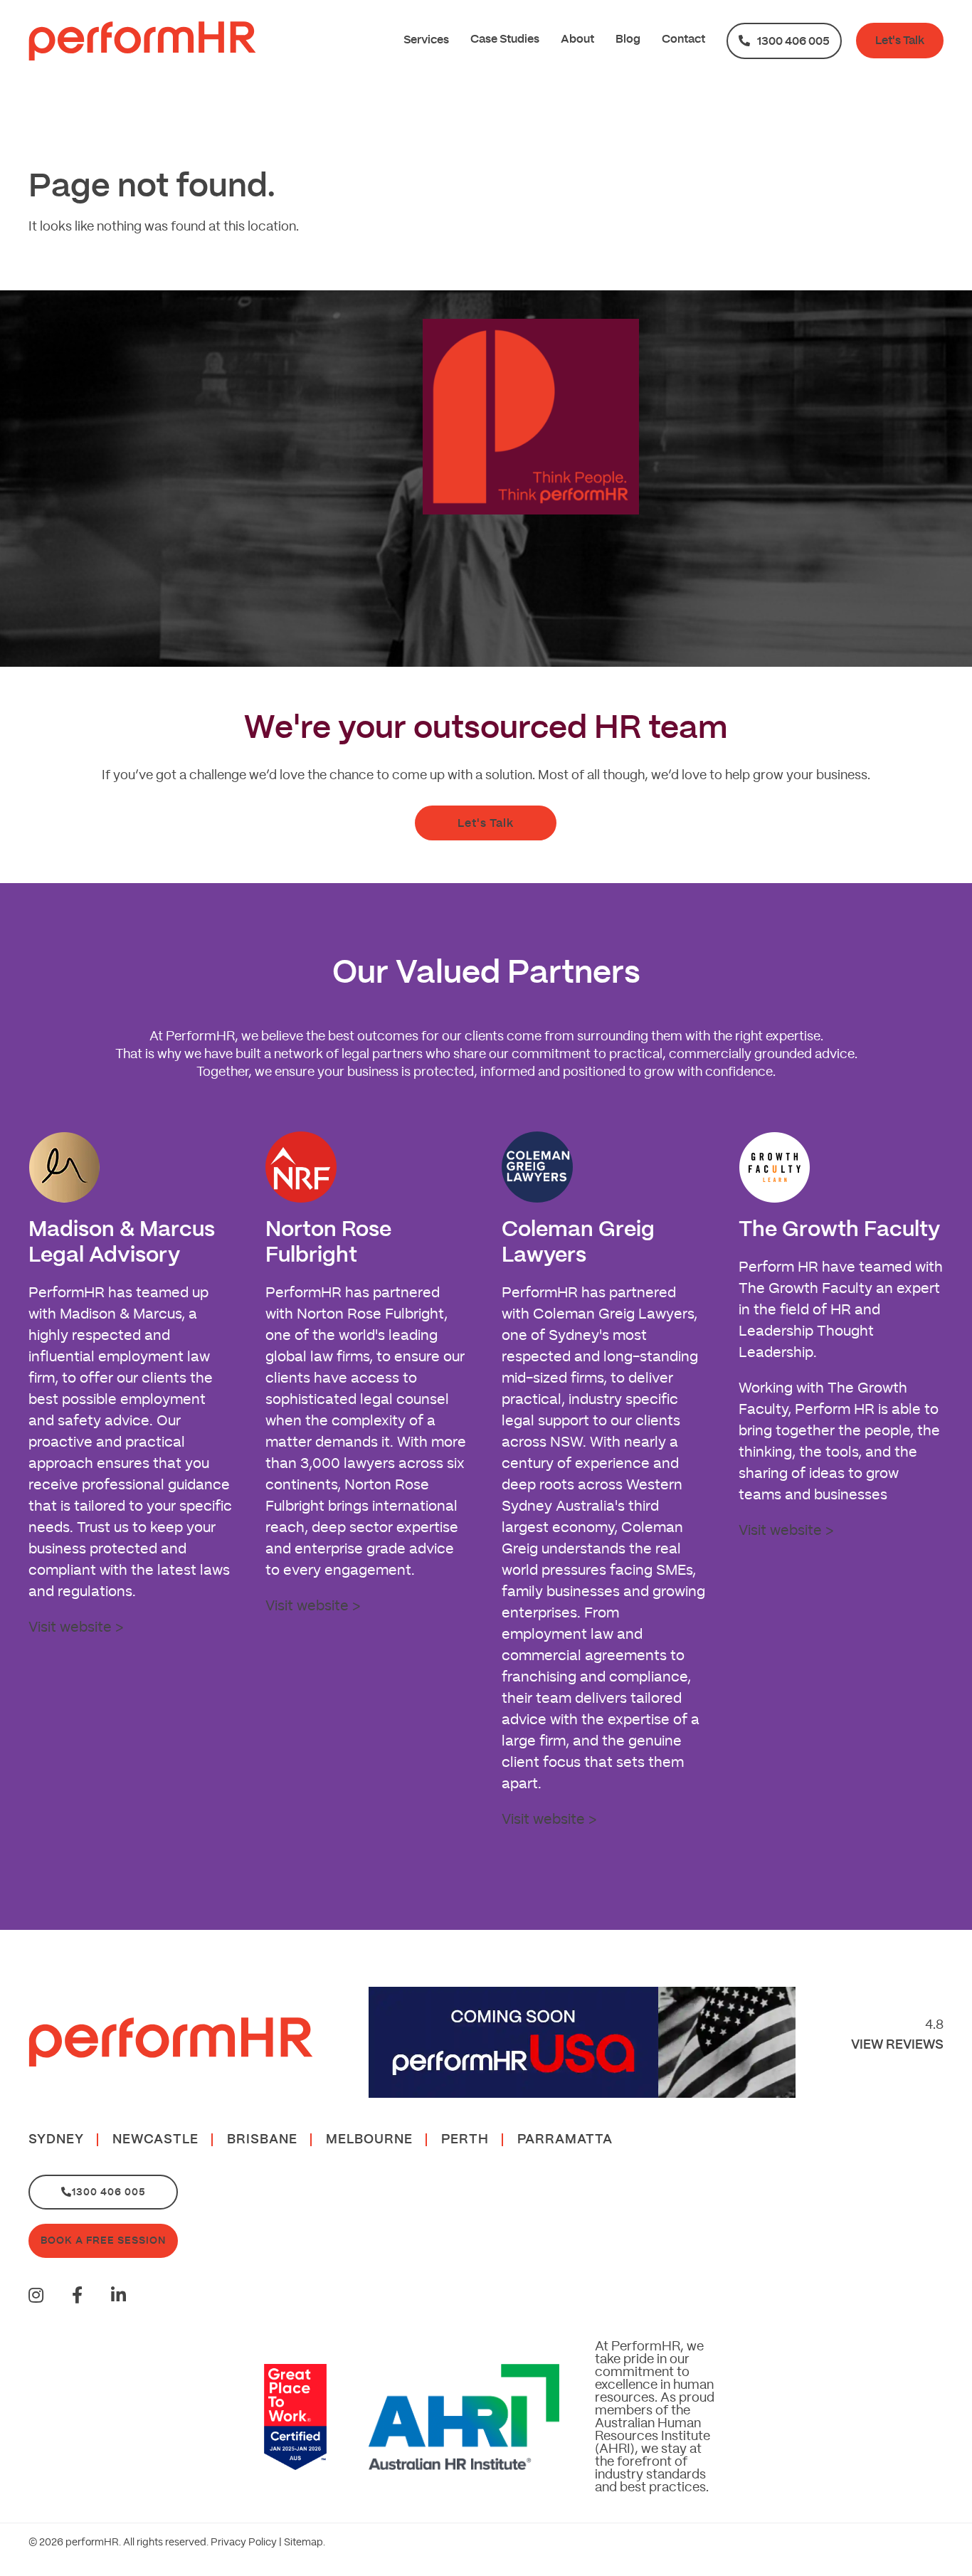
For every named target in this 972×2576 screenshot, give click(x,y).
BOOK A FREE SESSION (103, 2241)
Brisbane (262, 2140)
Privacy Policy (244, 2543)
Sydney (56, 2140)
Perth (465, 2140)
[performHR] (142, 41)
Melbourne (369, 2140)
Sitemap (303, 2543)
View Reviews (897, 2045)
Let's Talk (900, 41)
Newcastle (155, 2140)
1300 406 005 (793, 41)
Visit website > (76, 1627)
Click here (717, 589)
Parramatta (565, 2140)
